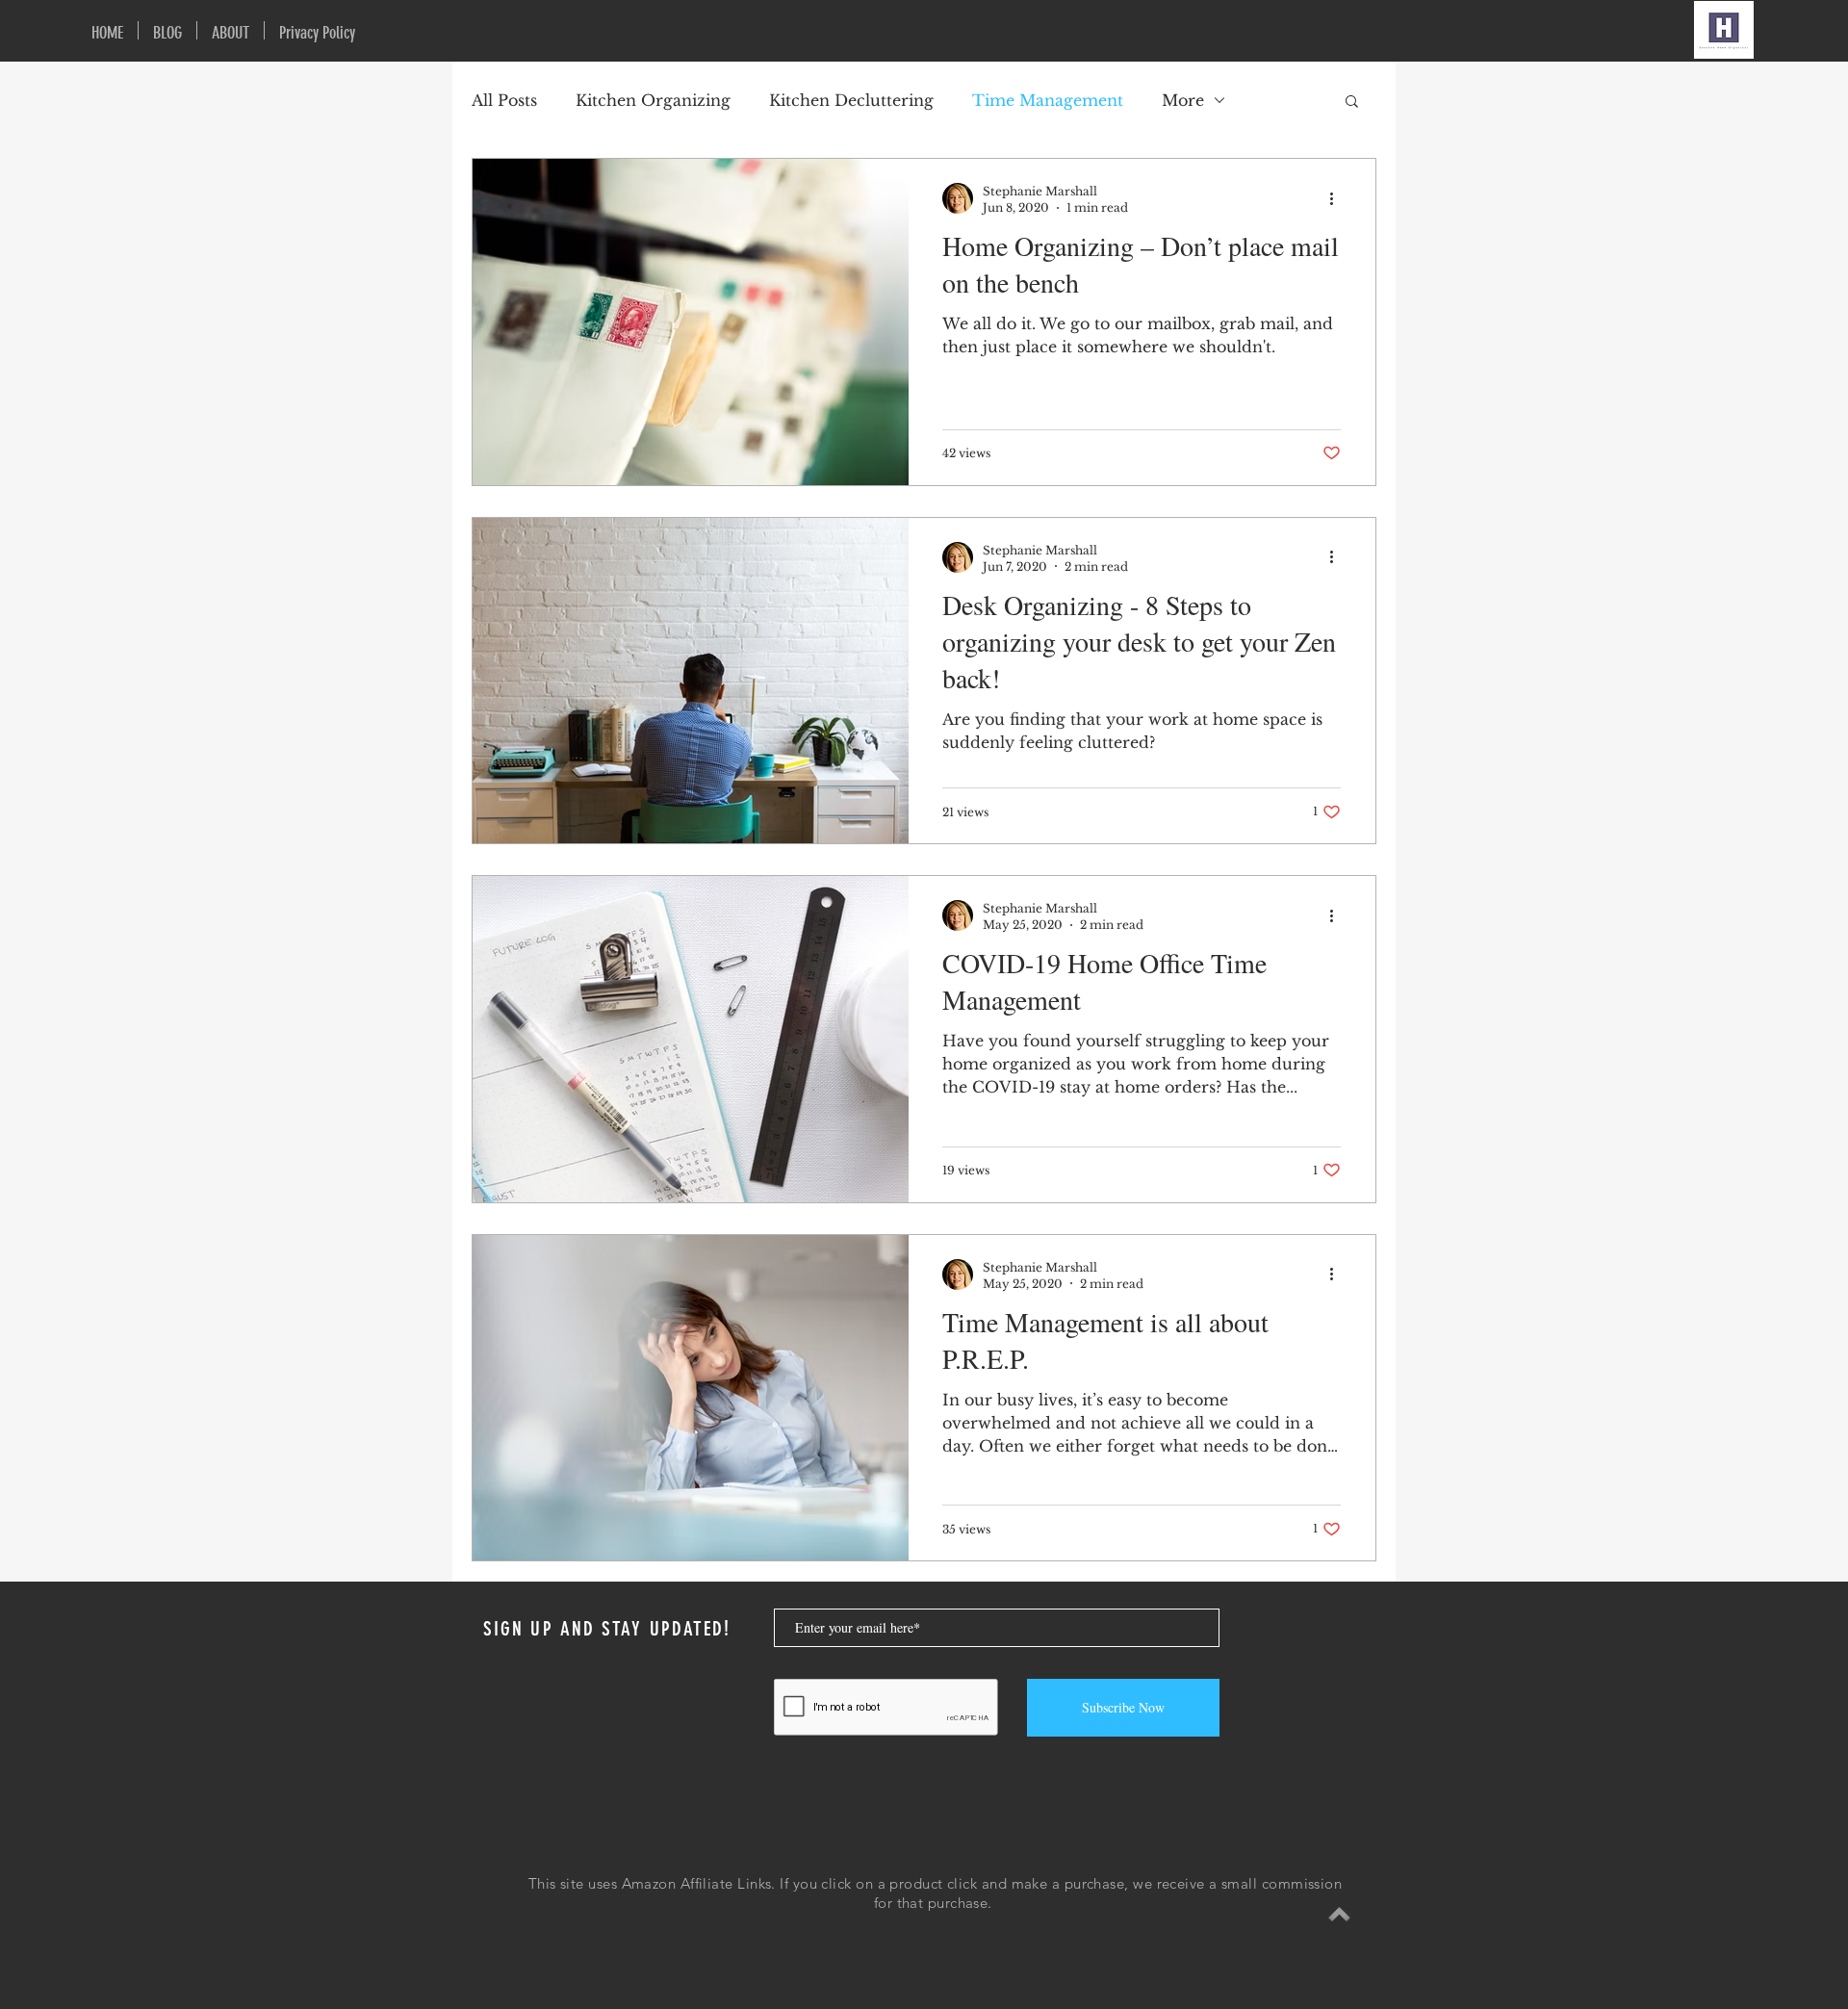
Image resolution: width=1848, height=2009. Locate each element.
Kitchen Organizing (653, 100)
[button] (1352, 103)
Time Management (1048, 100)
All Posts (504, 100)
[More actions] (1338, 198)
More (1183, 100)
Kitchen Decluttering (851, 100)
